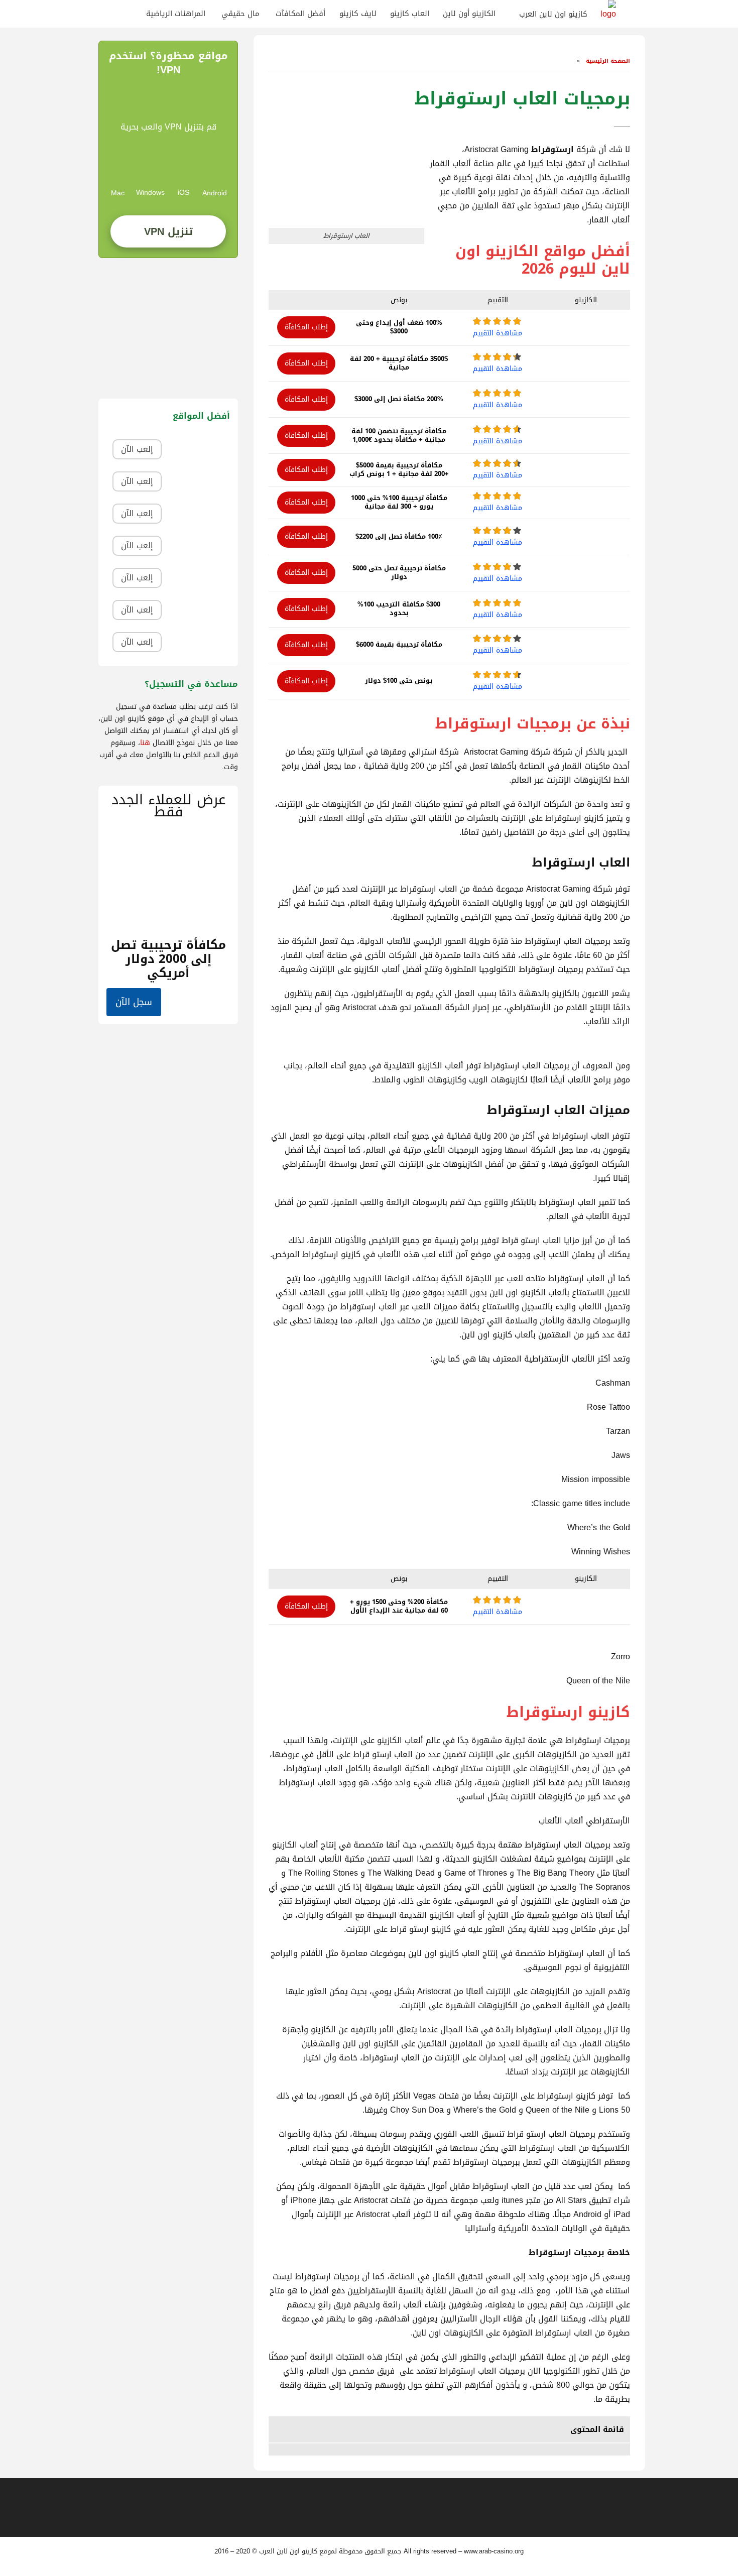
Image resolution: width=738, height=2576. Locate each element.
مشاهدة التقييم (498, 333)
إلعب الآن (137, 449)
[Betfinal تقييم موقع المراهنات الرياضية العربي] (199, 482)
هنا (145, 743)
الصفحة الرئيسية (607, 61)
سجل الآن (134, 1002)
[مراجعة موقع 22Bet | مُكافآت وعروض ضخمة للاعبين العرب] (199, 546)
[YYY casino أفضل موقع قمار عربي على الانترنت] (199, 610)
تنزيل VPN (168, 231)
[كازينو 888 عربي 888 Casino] (199, 450)
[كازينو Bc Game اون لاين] (199, 642)
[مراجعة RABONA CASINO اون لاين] (199, 578)
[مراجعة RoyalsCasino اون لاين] (199, 514)
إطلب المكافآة (306, 327)
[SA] (130, 14)
